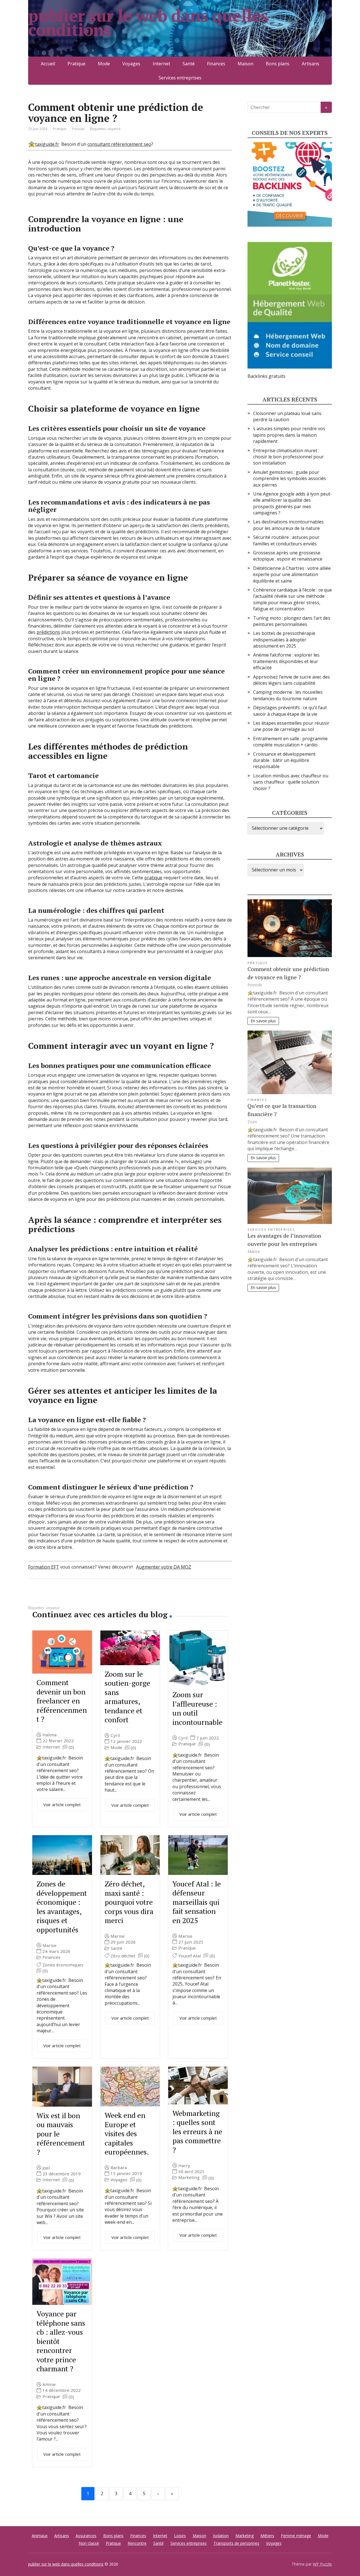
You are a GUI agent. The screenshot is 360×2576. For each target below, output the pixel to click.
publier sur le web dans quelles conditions (148, 23)
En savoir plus (263, 1021)
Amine (49, 2384)
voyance (114, 129)
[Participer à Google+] (76, 1597)
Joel (46, 2168)
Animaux (40, 2536)
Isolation (221, 2536)
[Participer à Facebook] (34, 1597)
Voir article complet (62, 1805)
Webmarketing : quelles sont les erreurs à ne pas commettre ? (197, 2131)
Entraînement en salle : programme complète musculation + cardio (290, 742)
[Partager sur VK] (48, 1597)
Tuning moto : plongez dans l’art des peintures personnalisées (292, 621)
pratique (153, 878)
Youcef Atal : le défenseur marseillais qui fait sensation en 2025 (197, 1902)
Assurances (86, 2536)
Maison (246, 64)
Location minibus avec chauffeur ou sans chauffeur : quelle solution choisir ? (291, 782)
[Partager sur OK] (62, 1597)
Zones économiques (63, 1965)
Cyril (115, 1735)
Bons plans (278, 64)
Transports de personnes (236, 2543)
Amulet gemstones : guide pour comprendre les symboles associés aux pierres (290, 479)
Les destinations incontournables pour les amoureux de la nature (288, 525)
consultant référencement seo (119, 144)
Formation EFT (44, 1567)
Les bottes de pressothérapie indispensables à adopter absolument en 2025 (284, 640)
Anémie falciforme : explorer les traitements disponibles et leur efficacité (286, 661)
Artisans (310, 64)
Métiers (267, 2536)
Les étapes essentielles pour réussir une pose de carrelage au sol (291, 726)
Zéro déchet (123, 1956)
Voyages (131, 64)
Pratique (76, 64)
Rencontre (137, 2543)
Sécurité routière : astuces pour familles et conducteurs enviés (286, 540)
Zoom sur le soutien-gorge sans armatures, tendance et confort (127, 1697)
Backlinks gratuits (266, 376)
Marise (49, 1945)
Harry (184, 2166)
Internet (161, 64)
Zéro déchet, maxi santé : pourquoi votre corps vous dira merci (129, 1902)
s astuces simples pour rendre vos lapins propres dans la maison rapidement (289, 435)
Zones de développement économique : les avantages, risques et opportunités (62, 1907)
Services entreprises (180, 78)
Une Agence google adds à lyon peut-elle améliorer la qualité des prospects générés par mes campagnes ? (292, 503)
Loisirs (180, 2536)
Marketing (189, 2177)
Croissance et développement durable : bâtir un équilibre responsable (284, 760)
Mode (104, 64)
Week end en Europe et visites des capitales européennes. (127, 2133)
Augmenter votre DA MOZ (164, 1567)
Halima (49, 1735)
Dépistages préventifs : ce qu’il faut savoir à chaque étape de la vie (290, 711)
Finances (216, 64)
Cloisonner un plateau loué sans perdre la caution (287, 416)
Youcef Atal (190, 1956)
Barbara (119, 2168)
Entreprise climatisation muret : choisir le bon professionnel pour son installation (288, 457)
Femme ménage (296, 2536)
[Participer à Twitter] (90, 1597)
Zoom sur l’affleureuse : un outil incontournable (197, 1708)
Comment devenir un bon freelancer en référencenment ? (62, 1701)
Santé (189, 64)
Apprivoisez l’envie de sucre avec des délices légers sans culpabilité (292, 680)
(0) (71, 1747)
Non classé (89, 2543)
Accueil (48, 64)
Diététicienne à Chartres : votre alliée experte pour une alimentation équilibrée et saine (292, 575)
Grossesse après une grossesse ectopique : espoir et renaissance (288, 556)
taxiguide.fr (47, 144)
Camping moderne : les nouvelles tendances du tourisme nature (288, 695)
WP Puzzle (322, 2564)
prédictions (48, 632)
